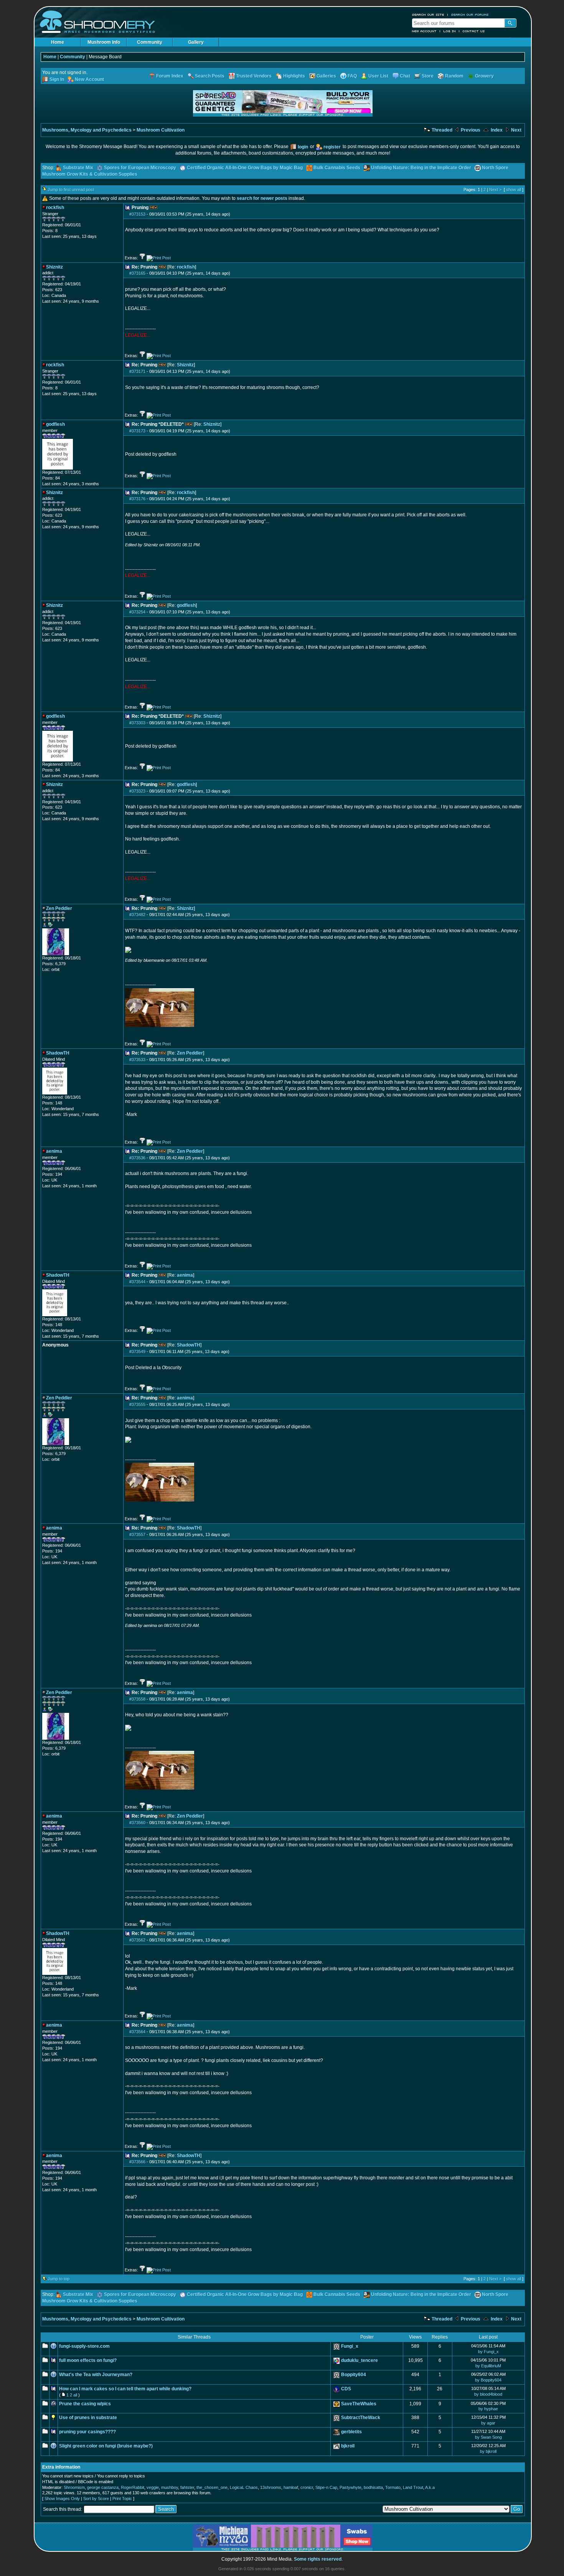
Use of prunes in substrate (88, 2418)
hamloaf (291, 2487)
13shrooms (271, 2487)
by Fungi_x (488, 2352)
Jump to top (59, 2279)
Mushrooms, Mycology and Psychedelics (87, 130)
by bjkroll (488, 2451)
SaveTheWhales (359, 2404)
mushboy (170, 2487)
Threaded (441, 130)
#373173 (137, 431)
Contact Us (474, 31)
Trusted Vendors (254, 76)
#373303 (137, 723)
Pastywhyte (350, 2487)
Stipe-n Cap (326, 2487)
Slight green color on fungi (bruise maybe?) (106, 2446)
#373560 (137, 1823)
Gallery (196, 42)
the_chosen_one (212, 2487)
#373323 (137, 791)
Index (496, 130)
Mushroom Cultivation (161, 130)
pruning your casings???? (87, 2432)
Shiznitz (185, 365)
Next (516, 130)
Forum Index (170, 76)
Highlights (294, 76)
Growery (484, 76)
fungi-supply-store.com (84, 2346)
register (332, 147)
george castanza (103, 2487)
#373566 (137, 2162)
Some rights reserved (318, 2559)
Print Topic (122, 2499)
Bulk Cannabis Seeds (337, 168)
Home (58, 42)
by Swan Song (488, 2437)
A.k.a (430, 2487)
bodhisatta (373, 2487)
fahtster (187, 2487)
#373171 (137, 371)
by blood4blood (488, 2394)
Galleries (326, 76)
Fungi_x (350, 2346)
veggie (153, 2487)
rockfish (186, 267)
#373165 (137, 273)
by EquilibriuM (488, 2366)
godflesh (186, 605)
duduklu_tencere (360, 2360)
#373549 (137, 1351)
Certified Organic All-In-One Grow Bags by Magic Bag (245, 168)
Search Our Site (428, 15)
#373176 (137, 499)
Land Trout (413, 2487)
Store (428, 76)
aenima (185, 1275)
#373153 (137, 214)
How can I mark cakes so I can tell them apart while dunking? (125, 2389)
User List (378, 76)
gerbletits (351, 2432)
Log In (450, 31)
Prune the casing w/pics (85, 2404)
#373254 (137, 612)
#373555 (137, 1404)
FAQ (352, 76)
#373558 (137, 1699)
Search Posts (210, 76)
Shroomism (74, 2487)
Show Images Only (62, 2499)
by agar (488, 2423)
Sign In (57, 79)
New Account (424, 31)
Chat (405, 76)
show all (514, 190)
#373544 (137, 1282)
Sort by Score (96, 2499)
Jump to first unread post (71, 190)
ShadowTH (189, 1345)
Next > (495, 190)
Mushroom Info (104, 42)
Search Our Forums (470, 15)
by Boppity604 (488, 2380)
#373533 (137, 1060)
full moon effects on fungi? (88, 2360)
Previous (470, 130)
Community (150, 42)
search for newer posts (262, 198)
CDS (346, 2389)
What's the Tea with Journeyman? (96, 2375)
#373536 (137, 1158)
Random (454, 76)
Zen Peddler (190, 1053)
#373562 (137, 1940)
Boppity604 (354, 2375)
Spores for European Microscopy (140, 168)
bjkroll (348, 2446)
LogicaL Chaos (244, 2487)
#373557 (137, 1534)
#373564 (137, 2032)
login (303, 147)
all (75, 2395)
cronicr (307, 2487)
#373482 (137, 915)
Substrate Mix (78, 168)
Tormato (393, 2487)
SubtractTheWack (361, 2418)
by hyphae (488, 2409)
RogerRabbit (133, 2487)
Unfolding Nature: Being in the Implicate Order (421, 168)
